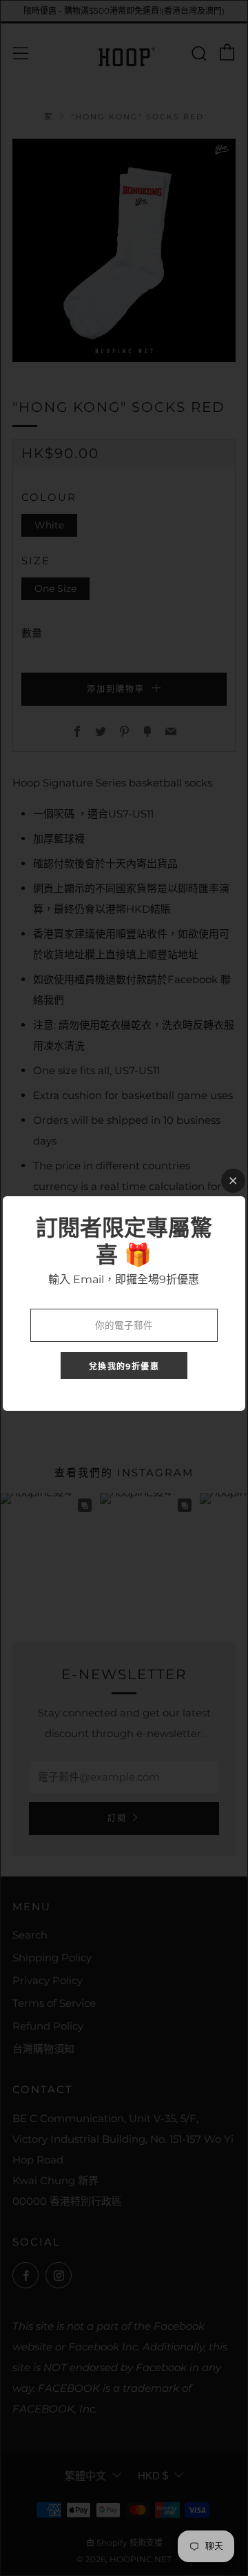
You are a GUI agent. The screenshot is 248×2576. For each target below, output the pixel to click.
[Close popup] (233, 1181)
